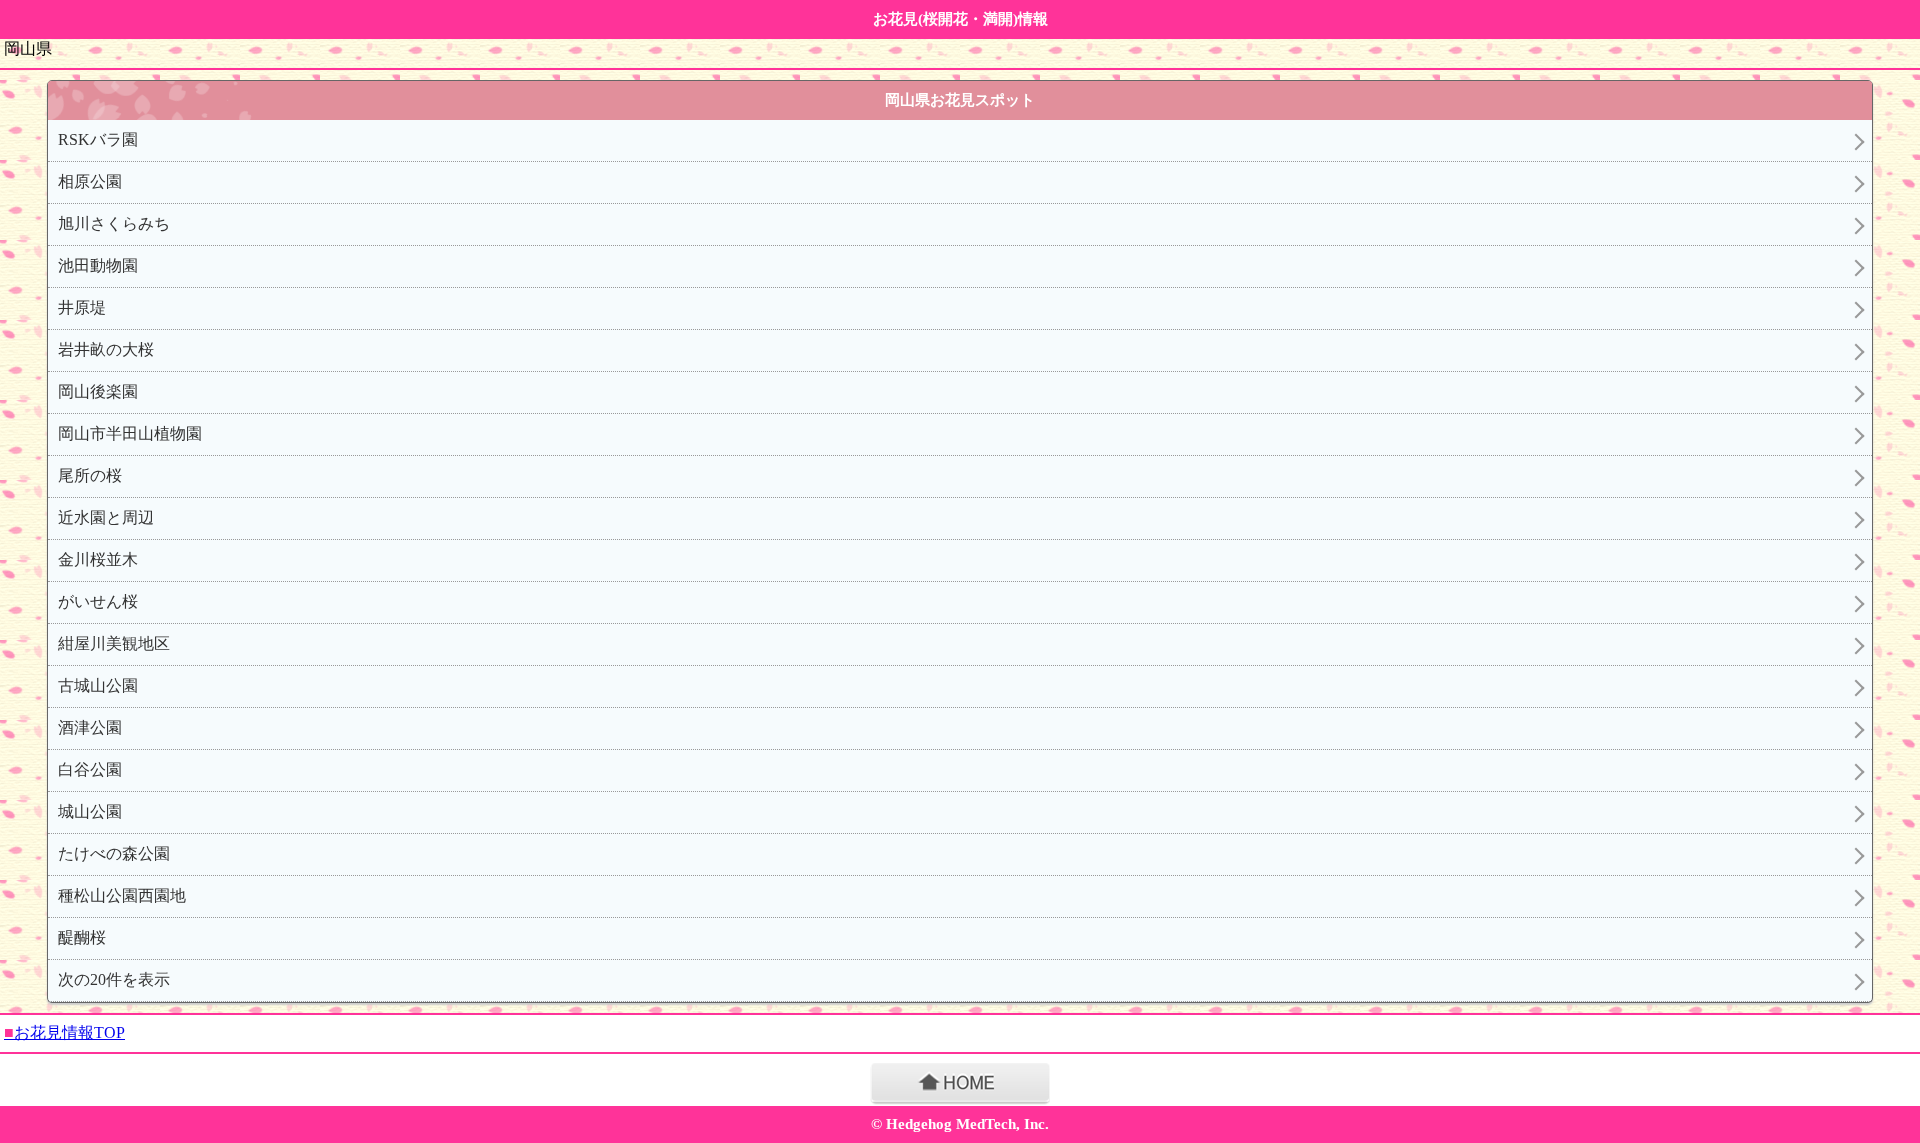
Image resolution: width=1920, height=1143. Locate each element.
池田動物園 (98, 265)
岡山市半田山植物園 (130, 433)
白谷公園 (90, 769)
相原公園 (90, 181)
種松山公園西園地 (122, 895)
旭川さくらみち (114, 223)
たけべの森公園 (114, 853)
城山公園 (90, 811)
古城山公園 (98, 685)
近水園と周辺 (106, 517)
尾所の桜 (90, 475)
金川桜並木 (98, 559)
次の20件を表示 (114, 979)
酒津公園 (90, 727)
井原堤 (82, 307)
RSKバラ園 (98, 139)
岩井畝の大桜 (106, 349)
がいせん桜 (98, 601)
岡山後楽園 (98, 391)
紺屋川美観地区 (114, 643)
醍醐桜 (82, 937)
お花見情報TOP (64, 1032)
